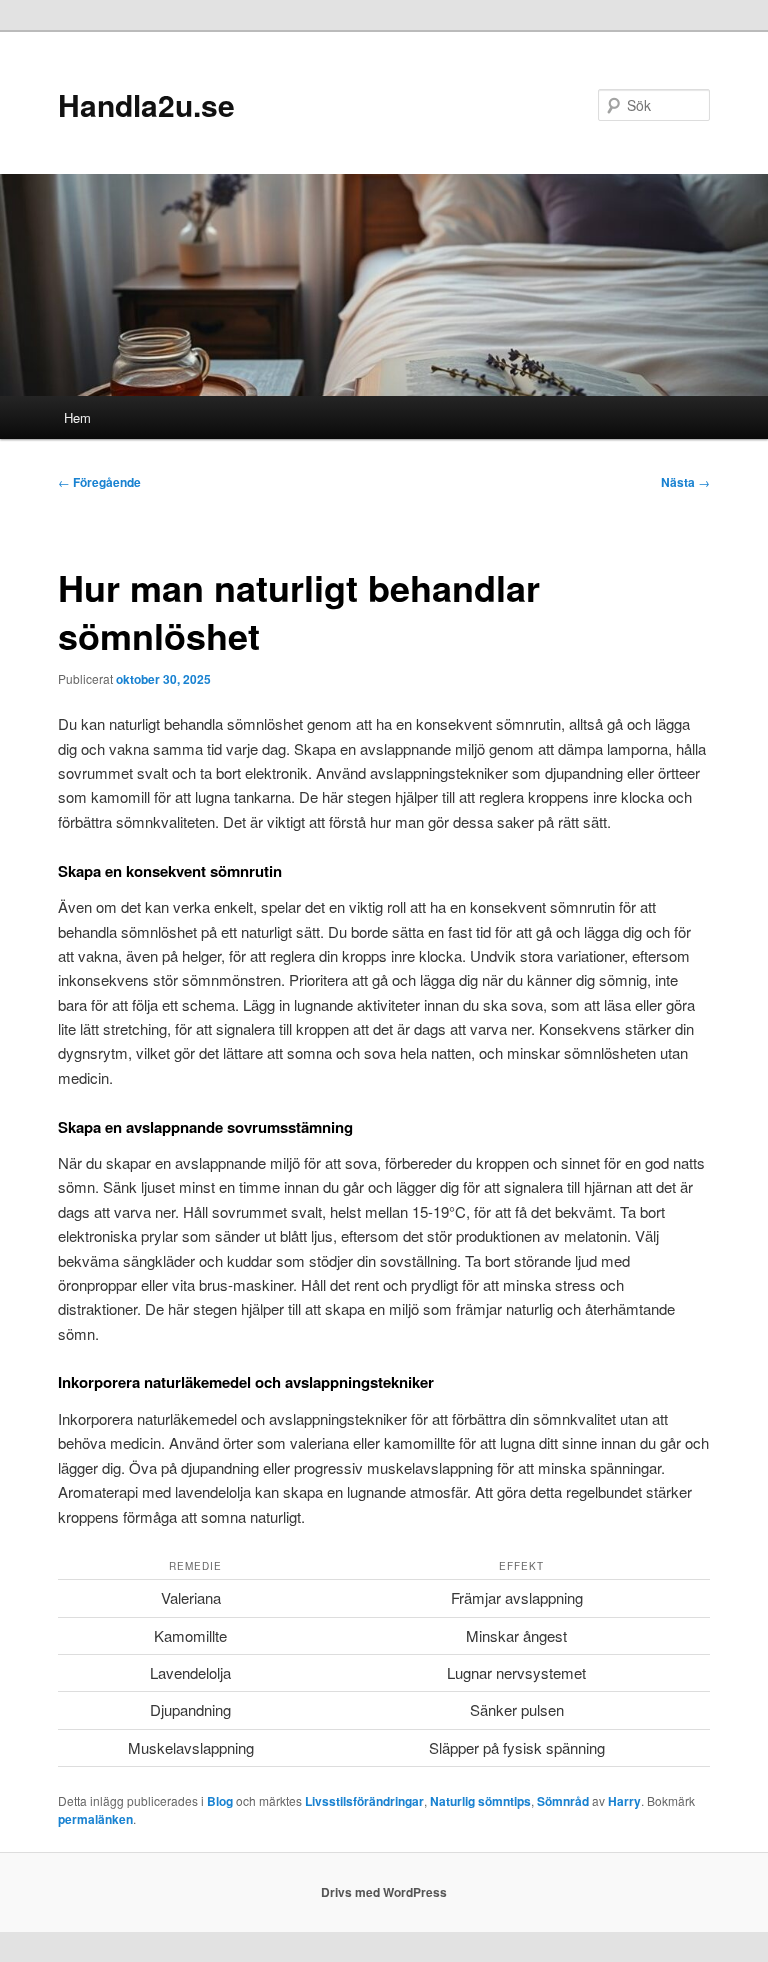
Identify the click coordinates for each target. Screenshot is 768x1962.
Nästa (685, 482)
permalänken (95, 1819)
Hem (77, 417)
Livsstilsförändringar (364, 1801)
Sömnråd (563, 1801)
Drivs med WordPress (384, 1892)
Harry (624, 1801)
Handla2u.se (146, 104)
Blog (220, 1801)
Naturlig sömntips (480, 1801)
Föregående (99, 482)
